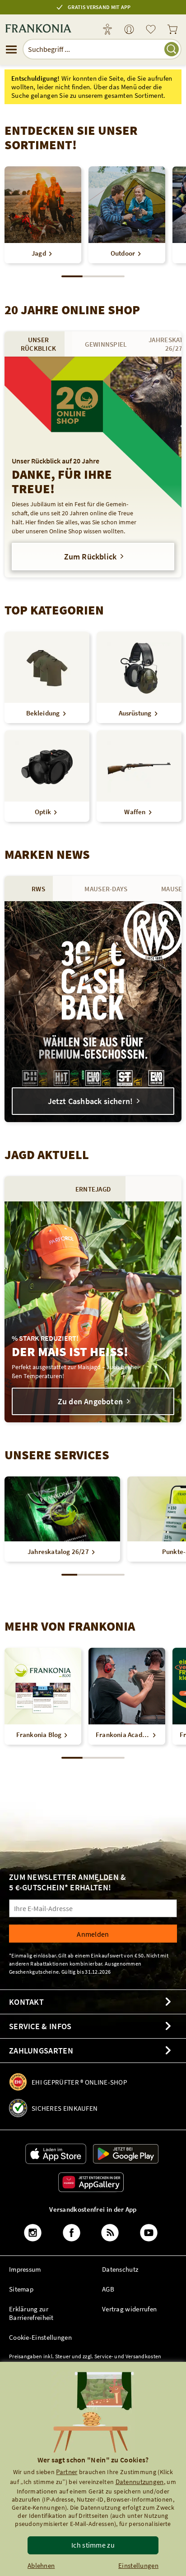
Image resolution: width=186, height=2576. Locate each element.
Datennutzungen (140, 2482)
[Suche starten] (172, 49)
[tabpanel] (93, 467)
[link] (129, 30)
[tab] (38, 344)
